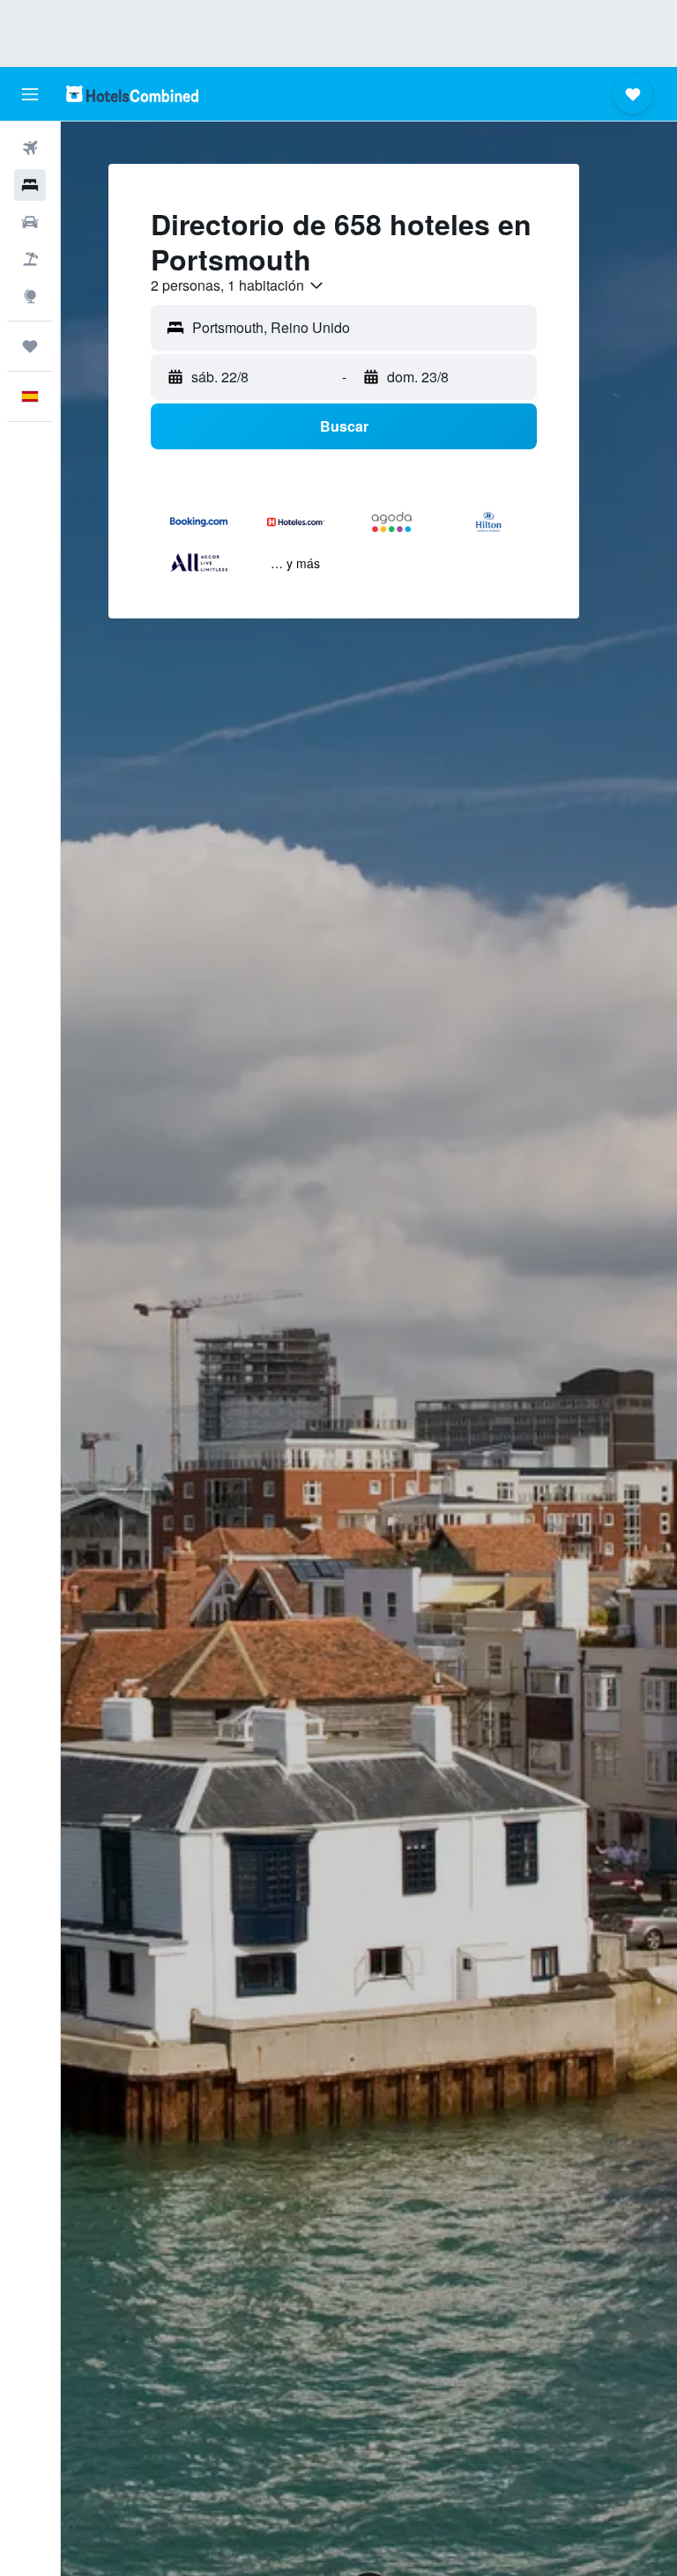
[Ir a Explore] (30, 296)
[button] (30, 94)
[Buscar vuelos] (30, 148)
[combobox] (238, 285)
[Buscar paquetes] (30, 259)
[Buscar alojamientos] (30, 185)
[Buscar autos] (30, 222)
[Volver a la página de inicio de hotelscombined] (132, 94)
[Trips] (30, 346)
